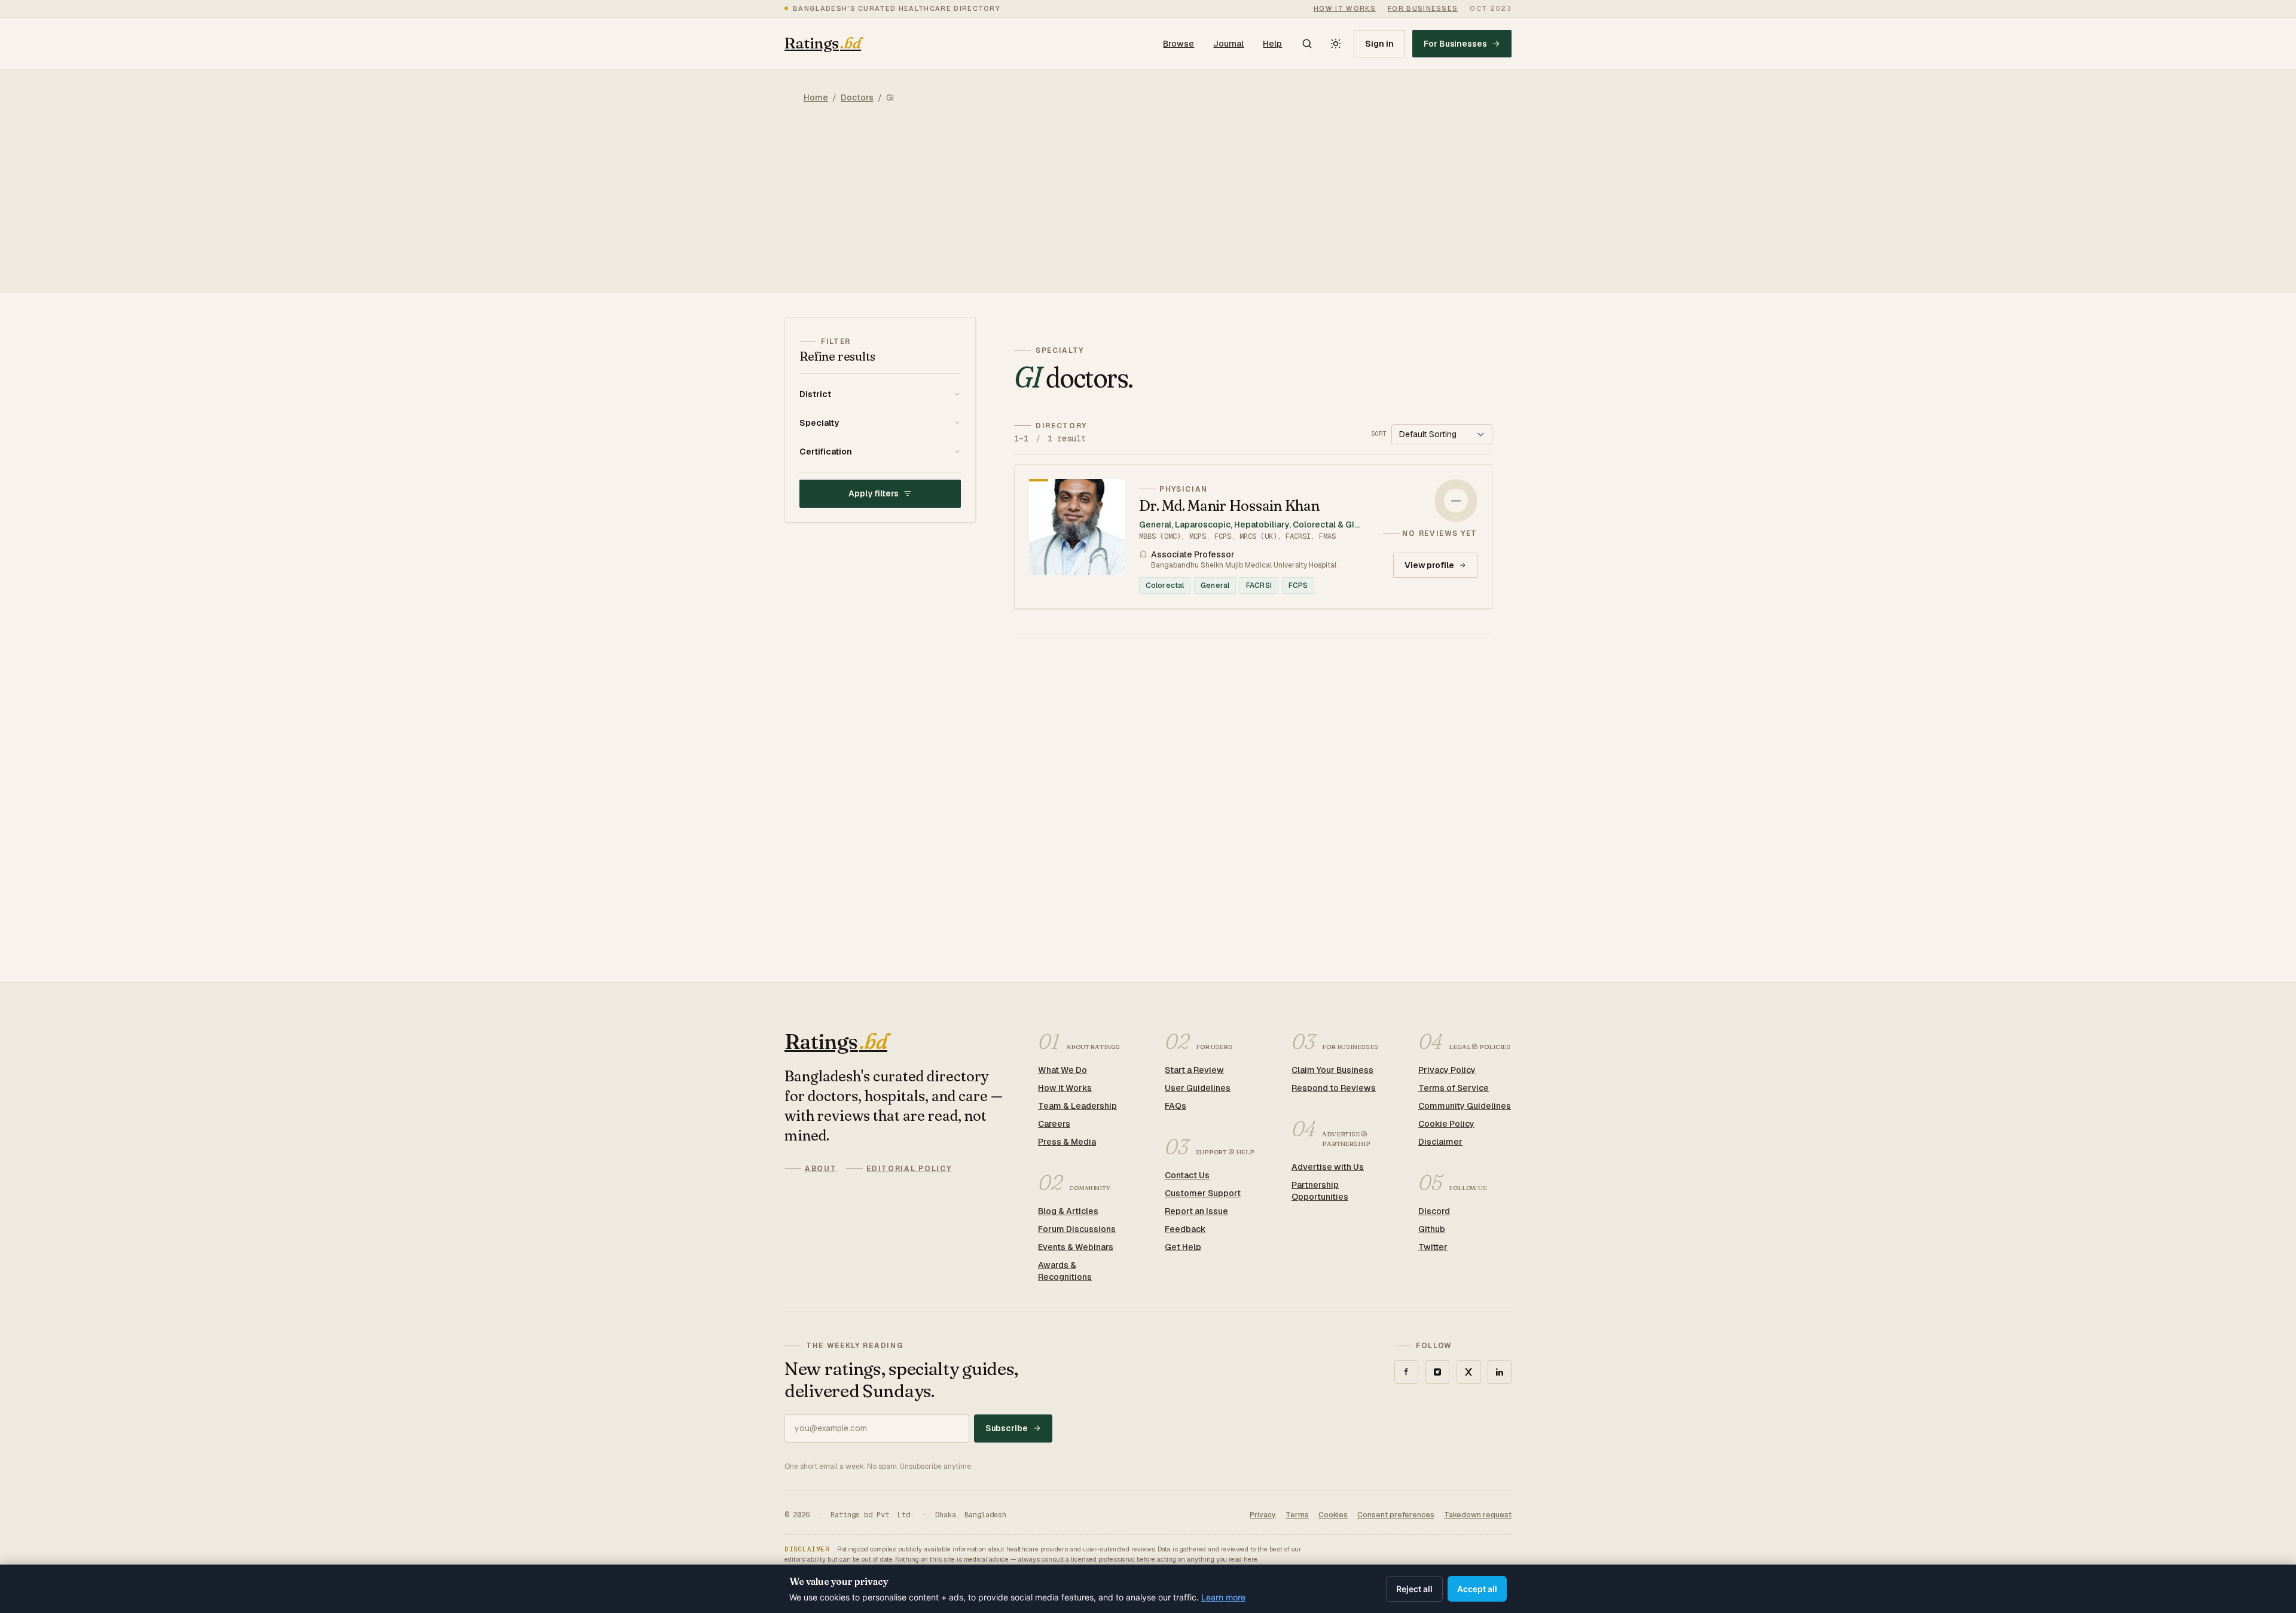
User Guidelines (1198, 1088)
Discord (1434, 1211)
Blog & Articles (1068, 1211)
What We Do (1062, 1070)
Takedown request (1478, 1515)
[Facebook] (1406, 1372)
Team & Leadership (1077, 1106)
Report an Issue (1196, 1211)
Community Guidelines (1465, 1106)
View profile (1429, 565)
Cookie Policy (1446, 1124)
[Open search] (1307, 44)
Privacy (1263, 1515)
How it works (1345, 8)
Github (1432, 1229)
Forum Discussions (1077, 1229)
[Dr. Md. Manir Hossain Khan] (1253, 536)
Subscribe (1007, 1428)
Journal (1228, 44)
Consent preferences (1396, 1515)
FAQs (1176, 1106)
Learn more (1223, 1597)
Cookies (1333, 1515)
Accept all (1477, 1589)
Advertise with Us (1328, 1167)
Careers (1054, 1124)
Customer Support (1203, 1193)
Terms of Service (1454, 1088)
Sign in (1379, 44)
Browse (1178, 44)
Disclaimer (1440, 1142)
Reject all (1414, 1589)
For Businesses (1455, 44)
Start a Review (1194, 1070)
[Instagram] (1437, 1372)
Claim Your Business (1332, 1070)
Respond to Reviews (1334, 1088)
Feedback (1185, 1229)
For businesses (1423, 8)
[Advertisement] (1148, 209)
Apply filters (873, 493)
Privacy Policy (1447, 1070)
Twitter (1433, 1247)
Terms (1297, 1515)
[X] (1468, 1372)
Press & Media (1067, 1142)
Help (1272, 44)
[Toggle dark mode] (1336, 44)
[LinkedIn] (1500, 1372)
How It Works (1065, 1088)
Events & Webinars (1076, 1247)
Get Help (1183, 1247)
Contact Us (1187, 1175)
